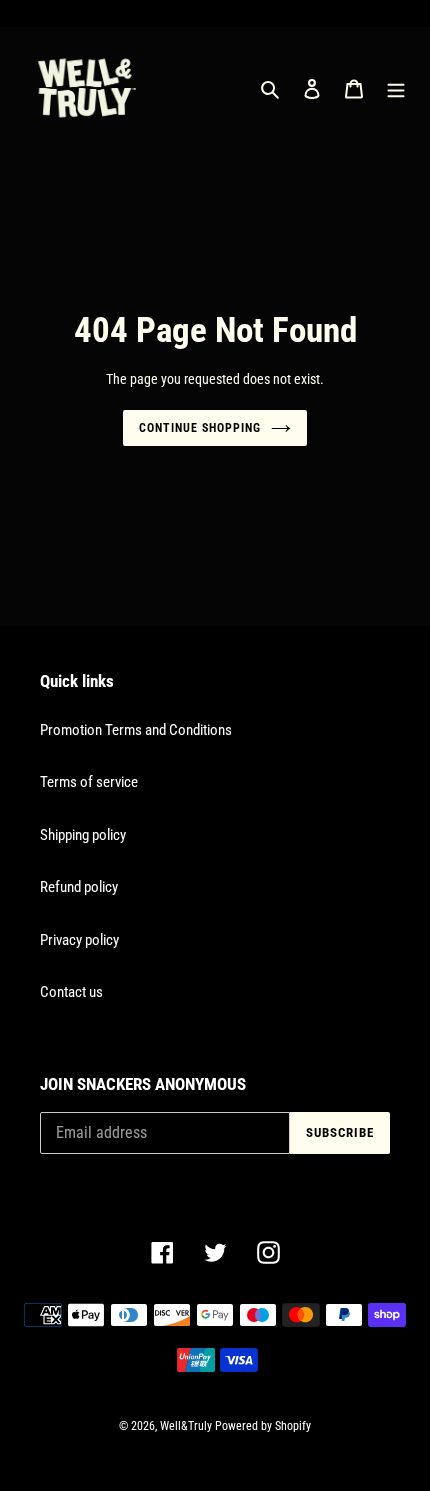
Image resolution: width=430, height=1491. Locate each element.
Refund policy (79, 887)
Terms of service (89, 782)
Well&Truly (186, 1426)
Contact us (71, 992)
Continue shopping (200, 428)
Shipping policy (83, 835)
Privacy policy (79, 940)
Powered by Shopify (263, 1426)
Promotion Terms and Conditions (136, 730)
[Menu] (396, 88)
